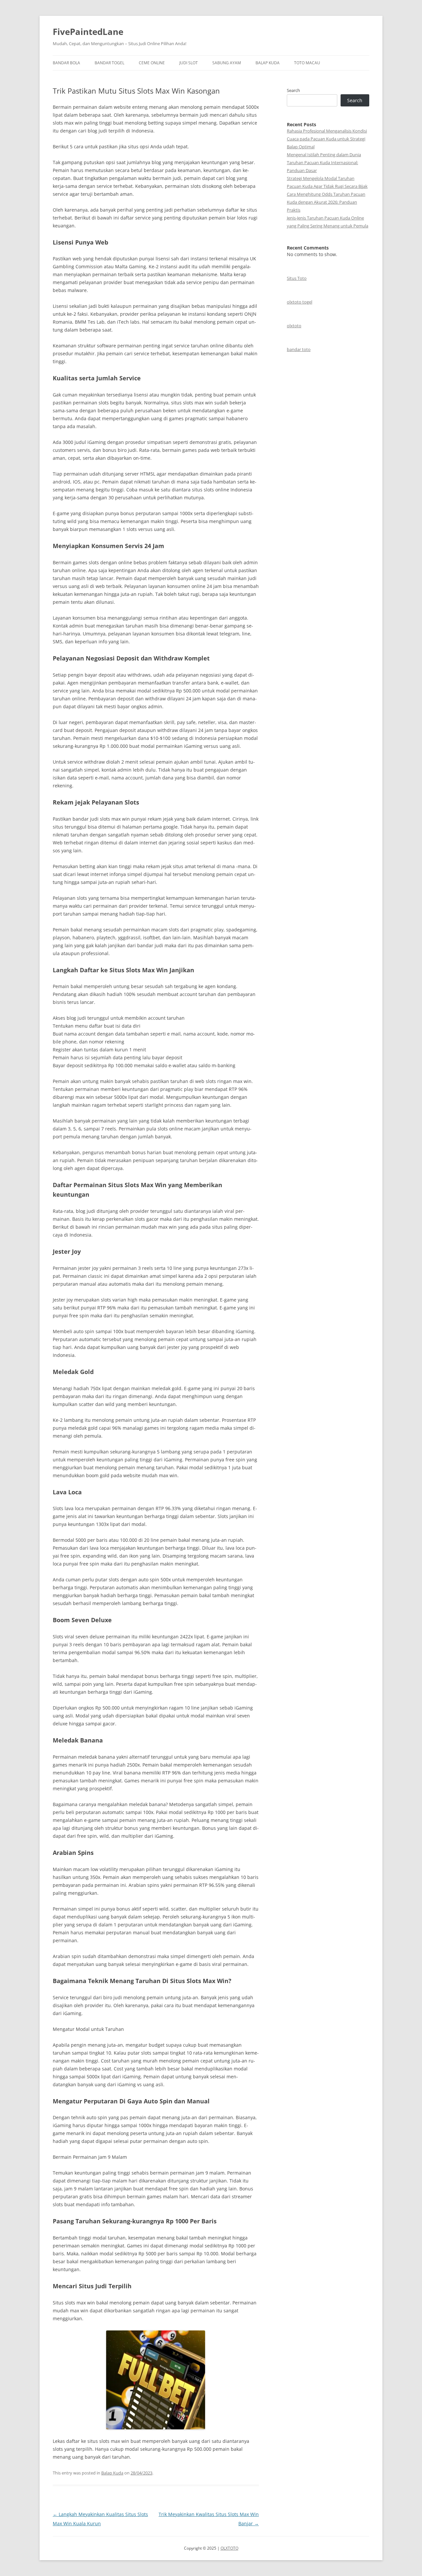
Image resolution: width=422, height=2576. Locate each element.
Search (293, 90)
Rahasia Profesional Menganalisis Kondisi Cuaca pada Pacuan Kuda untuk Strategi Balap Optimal (327, 139)
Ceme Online (152, 63)
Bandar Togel (109, 63)
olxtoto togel (300, 302)
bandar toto (299, 349)
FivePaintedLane (88, 32)
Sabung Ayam (227, 63)
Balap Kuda (268, 63)
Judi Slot (189, 63)
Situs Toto (297, 278)
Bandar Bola (66, 63)
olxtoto (294, 326)
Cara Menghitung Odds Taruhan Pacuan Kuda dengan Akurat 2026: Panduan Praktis (326, 202)
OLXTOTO (229, 2548)
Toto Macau (307, 63)
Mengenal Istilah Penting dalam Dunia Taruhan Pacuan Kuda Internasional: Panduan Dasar (324, 162)
